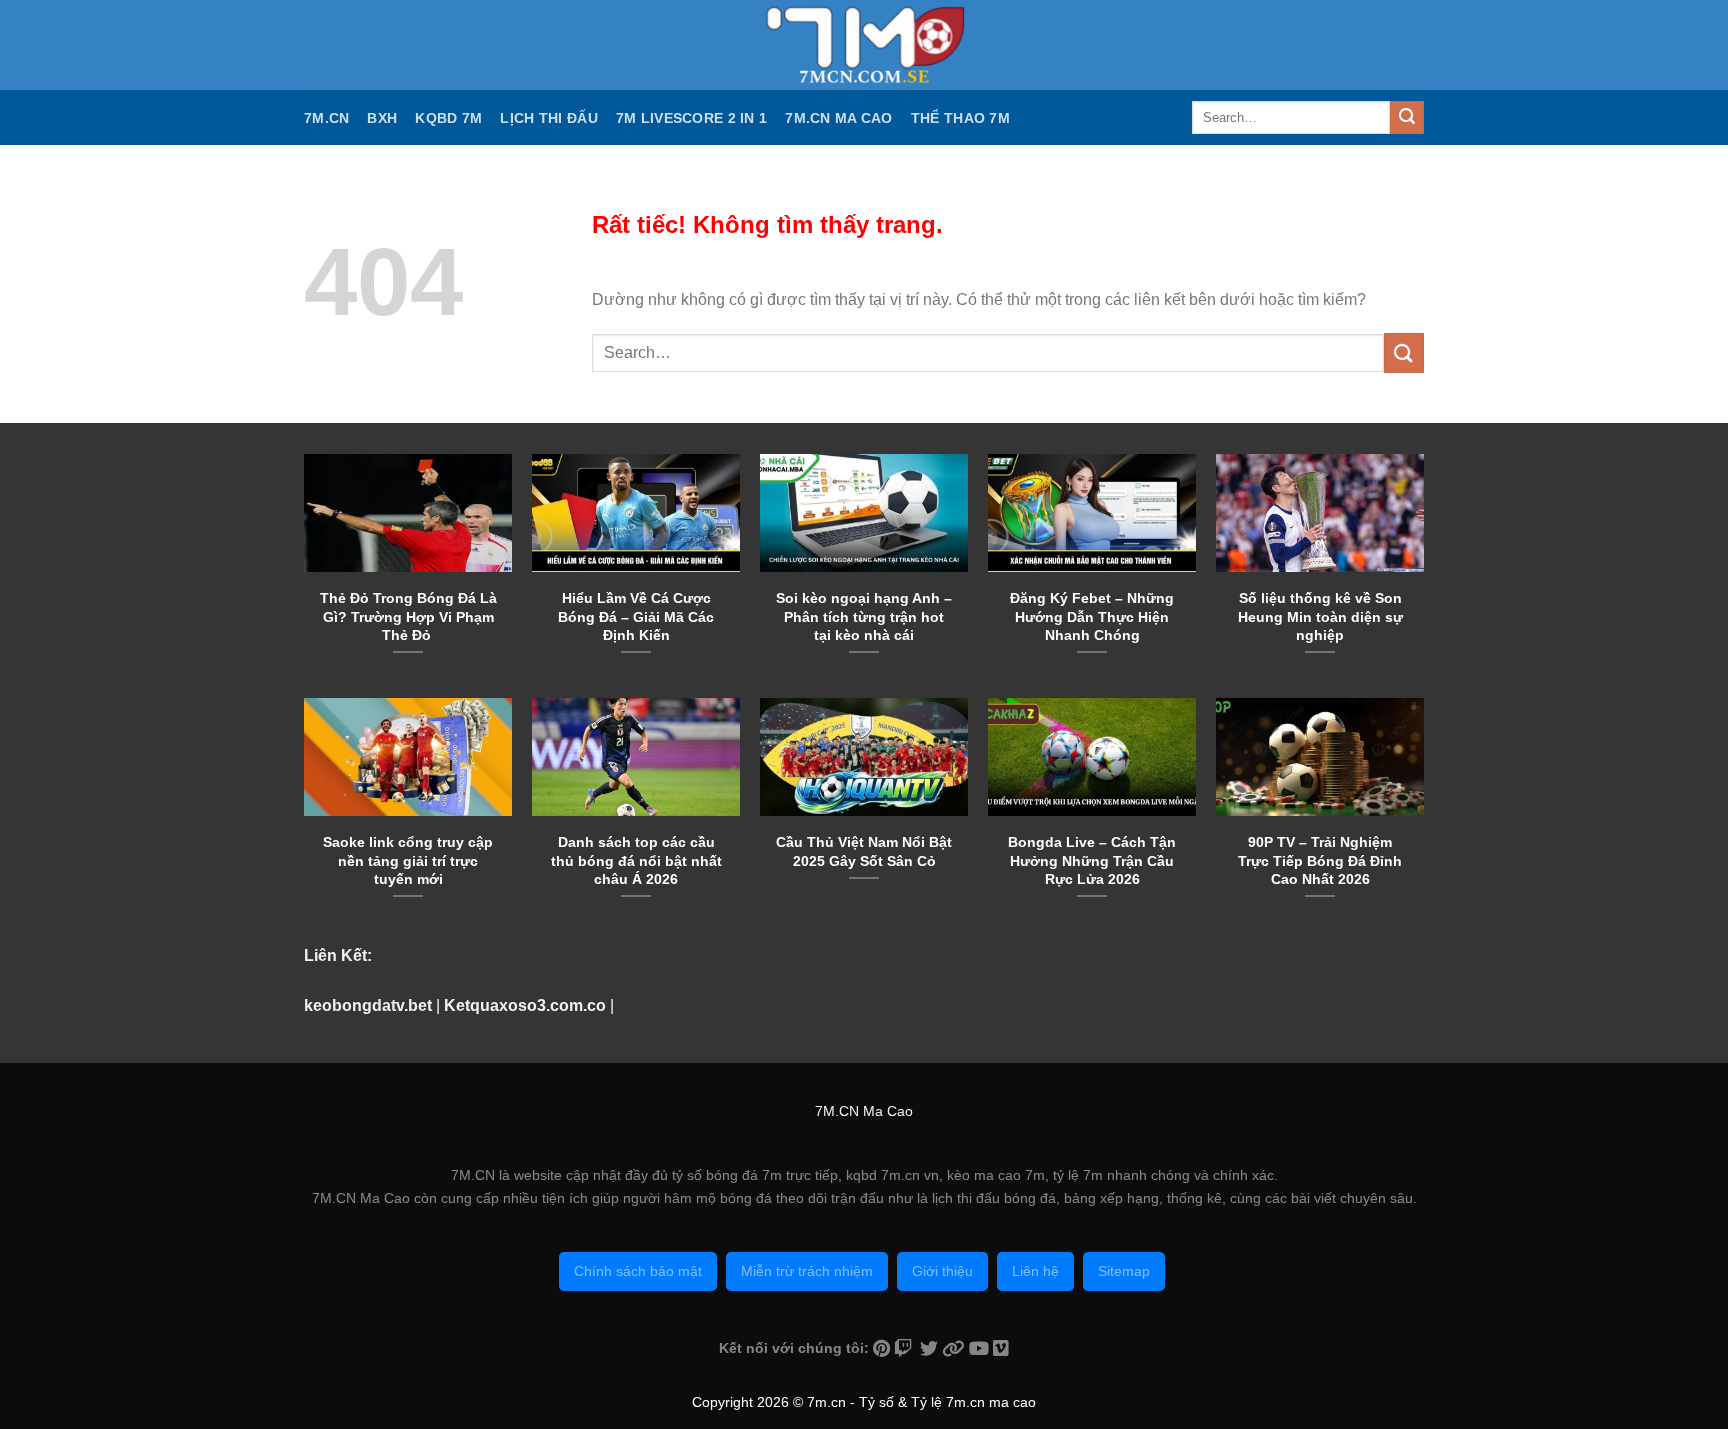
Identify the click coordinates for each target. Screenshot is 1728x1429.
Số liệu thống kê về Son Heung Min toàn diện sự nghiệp (1320, 616)
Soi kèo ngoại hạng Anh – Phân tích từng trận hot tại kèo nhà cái (864, 616)
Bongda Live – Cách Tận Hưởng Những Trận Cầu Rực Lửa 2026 (1092, 860)
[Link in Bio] (955, 1348)
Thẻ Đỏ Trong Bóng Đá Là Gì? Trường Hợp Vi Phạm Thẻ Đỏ (408, 616)
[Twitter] (931, 1348)
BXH (382, 118)
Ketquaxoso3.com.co (525, 1005)
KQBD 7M (448, 118)
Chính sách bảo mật (638, 1271)
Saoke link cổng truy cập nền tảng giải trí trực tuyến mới (408, 860)
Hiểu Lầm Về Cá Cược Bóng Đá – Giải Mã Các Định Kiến (636, 616)
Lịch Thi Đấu (548, 118)
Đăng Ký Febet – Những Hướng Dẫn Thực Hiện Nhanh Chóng (1092, 616)
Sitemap (1124, 1271)
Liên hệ (1035, 1271)
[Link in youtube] (981, 1348)
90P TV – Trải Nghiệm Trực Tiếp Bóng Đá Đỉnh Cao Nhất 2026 (1320, 860)
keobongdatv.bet (368, 1005)
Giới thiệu (942, 1271)
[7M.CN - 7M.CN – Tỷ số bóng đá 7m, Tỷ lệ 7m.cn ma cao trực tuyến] (864, 45)
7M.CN (326, 118)
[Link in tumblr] (1001, 1348)
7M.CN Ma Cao (838, 118)
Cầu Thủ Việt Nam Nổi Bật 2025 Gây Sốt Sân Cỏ (864, 851)
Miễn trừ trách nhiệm (807, 1271)
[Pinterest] (883, 1348)
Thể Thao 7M (960, 118)
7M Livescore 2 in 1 (691, 118)
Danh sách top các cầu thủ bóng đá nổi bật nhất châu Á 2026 (636, 860)
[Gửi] (1407, 118)
